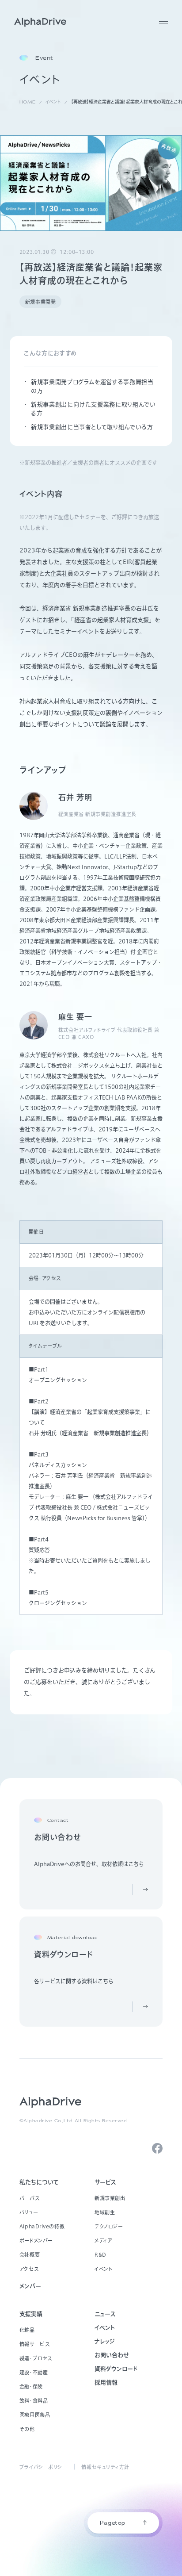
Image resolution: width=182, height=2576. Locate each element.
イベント (104, 2269)
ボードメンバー (36, 2241)
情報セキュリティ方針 (105, 2467)
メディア (103, 2241)
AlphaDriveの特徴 (42, 2226)
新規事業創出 (110, 2198)
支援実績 (31, 2314)
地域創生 (105, 2212)
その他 (27, 2429)
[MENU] (163, 22)
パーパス (29, 2198)
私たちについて (39, 2182)
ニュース (105, 2314)
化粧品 (27, 2330)
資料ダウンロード (116, 2369)
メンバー (30, 2286)
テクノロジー (109, 2226)
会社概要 (30, 2255)
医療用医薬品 (35, 2415)
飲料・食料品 (34, 2401)
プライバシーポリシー (44, 2467)
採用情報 (106, 2382)
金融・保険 (31, 2386)
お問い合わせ (112, 2355)
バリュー (29, 2212)
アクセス (29, 2269)
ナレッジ (105, 2341)
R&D (100, 2255)
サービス (105, 2182)
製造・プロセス (36, 2358)
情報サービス (34, 2344)
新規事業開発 (40, 302)
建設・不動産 (34, 2372)
